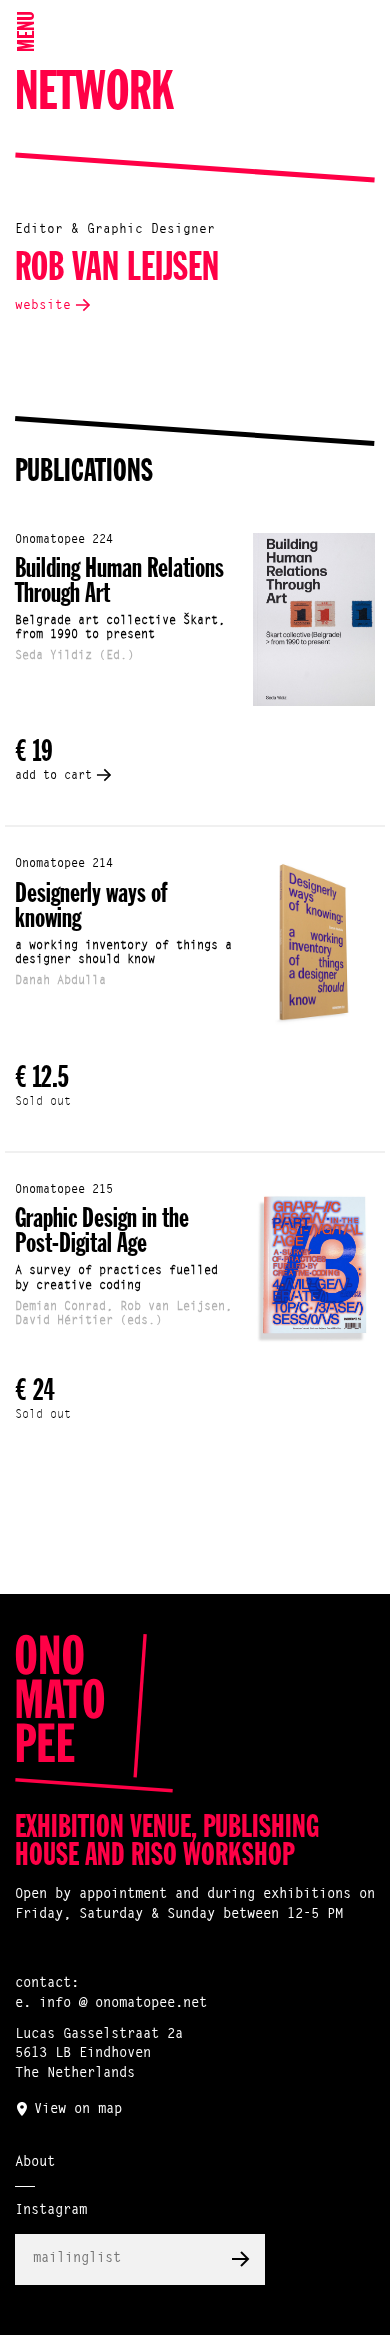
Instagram (51, 2211)
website (43, 305)
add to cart (53, 776)
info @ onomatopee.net (123, 2004)
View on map (78, 2110)
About (35, 2163)
